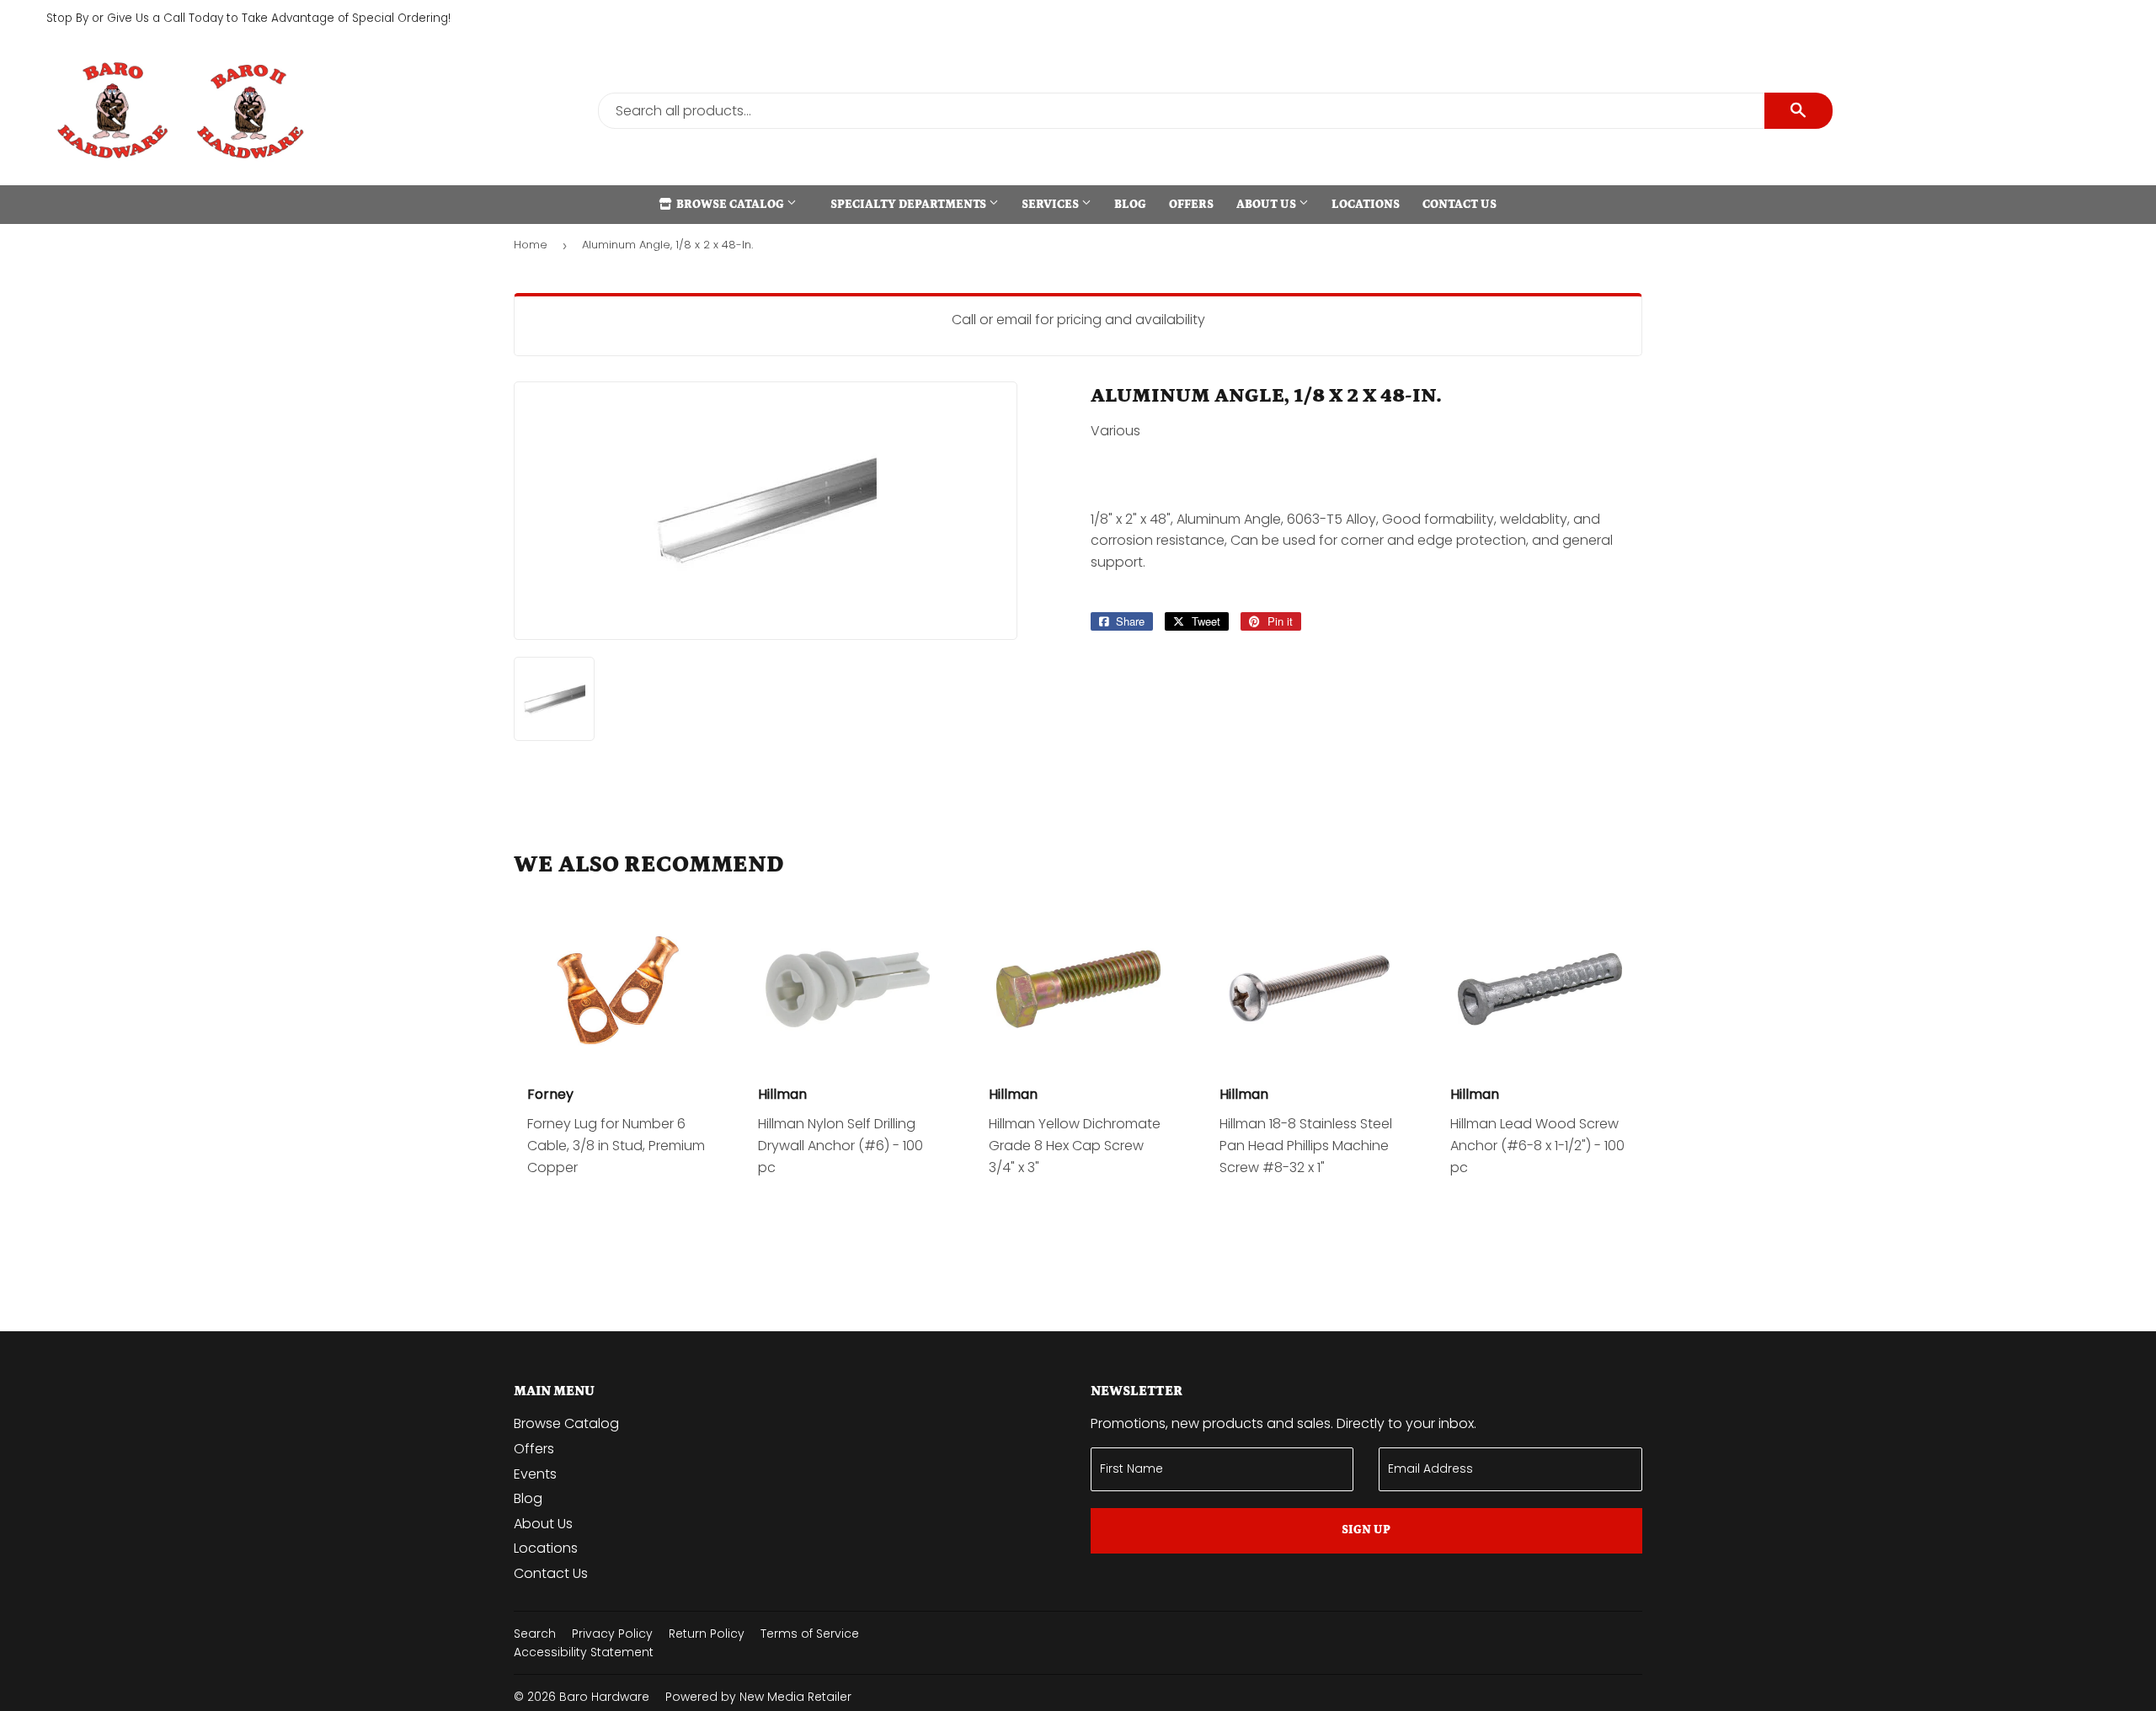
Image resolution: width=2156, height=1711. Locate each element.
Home (531, 245)
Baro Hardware (604, 1697)
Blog (1130, 205)
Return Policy (707, 1634)
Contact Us (1460, 205)
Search (535, 1634)
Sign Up (1366, 1530)
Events (535, 1474)
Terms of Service (810, 1634)
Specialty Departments (910, 205)
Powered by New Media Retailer (758, 1697)
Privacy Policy (612, 1634)
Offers (1191, 205)
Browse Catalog (730, 205)
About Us (1267, 205)
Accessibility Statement (584, 1652)
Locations (1366, 205)
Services (1051, 205)
